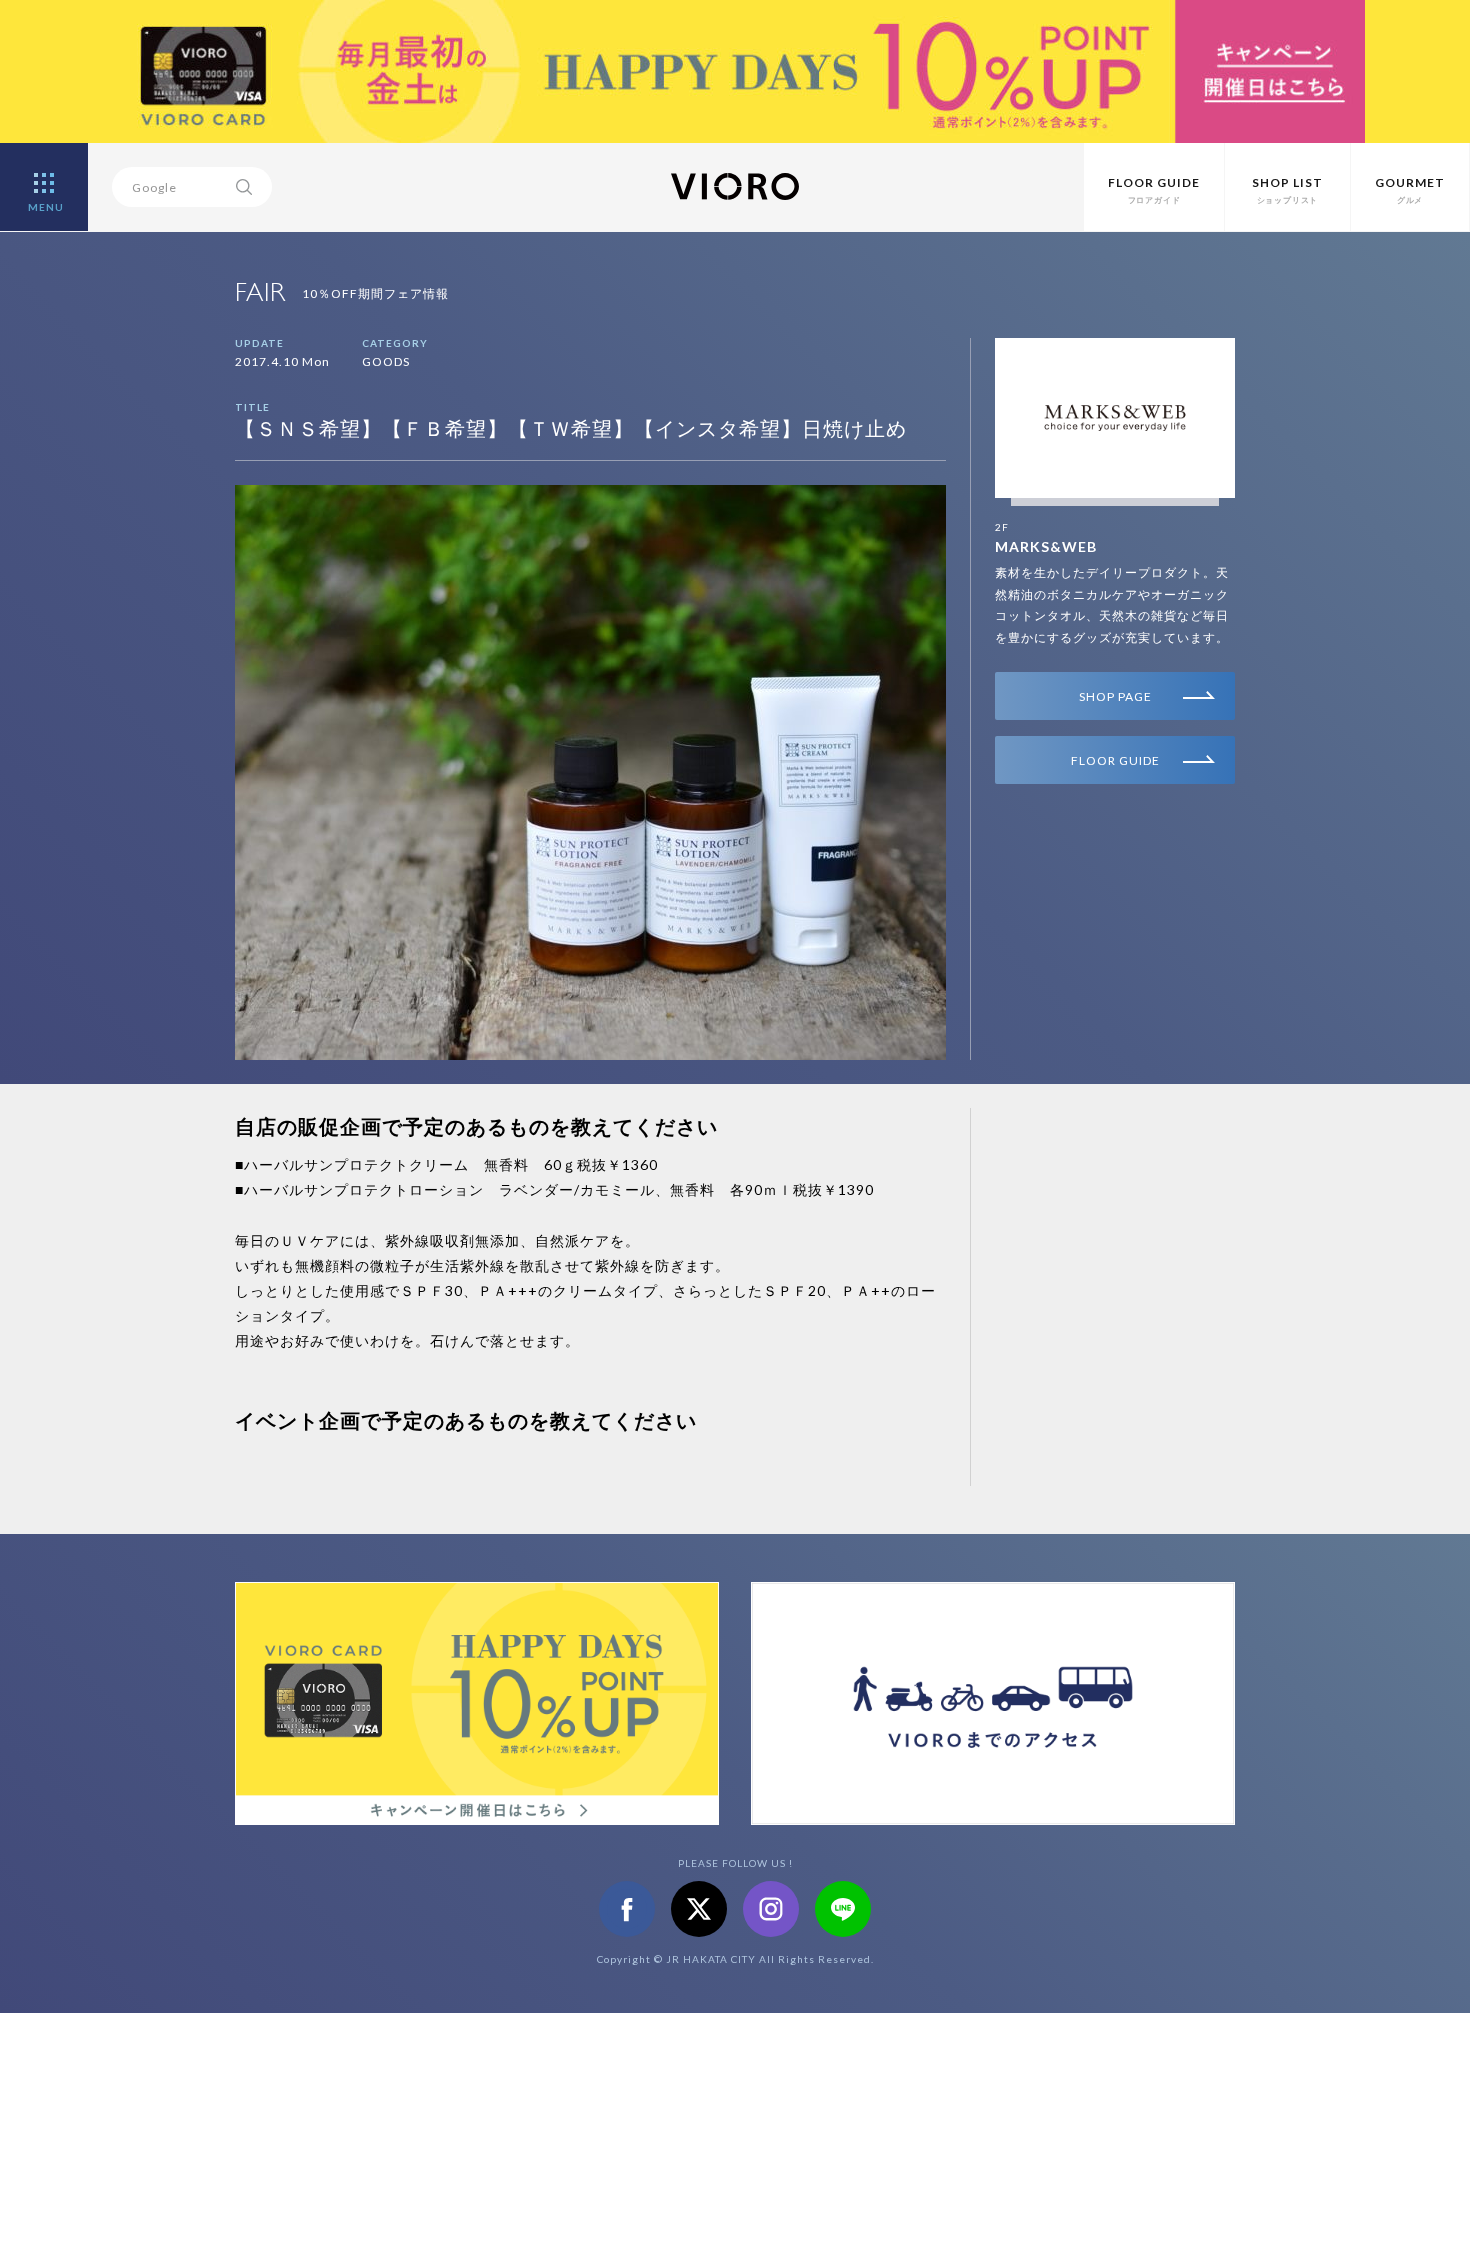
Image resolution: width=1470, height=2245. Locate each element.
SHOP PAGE (1115, 696)
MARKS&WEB (1046, 546)
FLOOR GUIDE (1115, 760)
